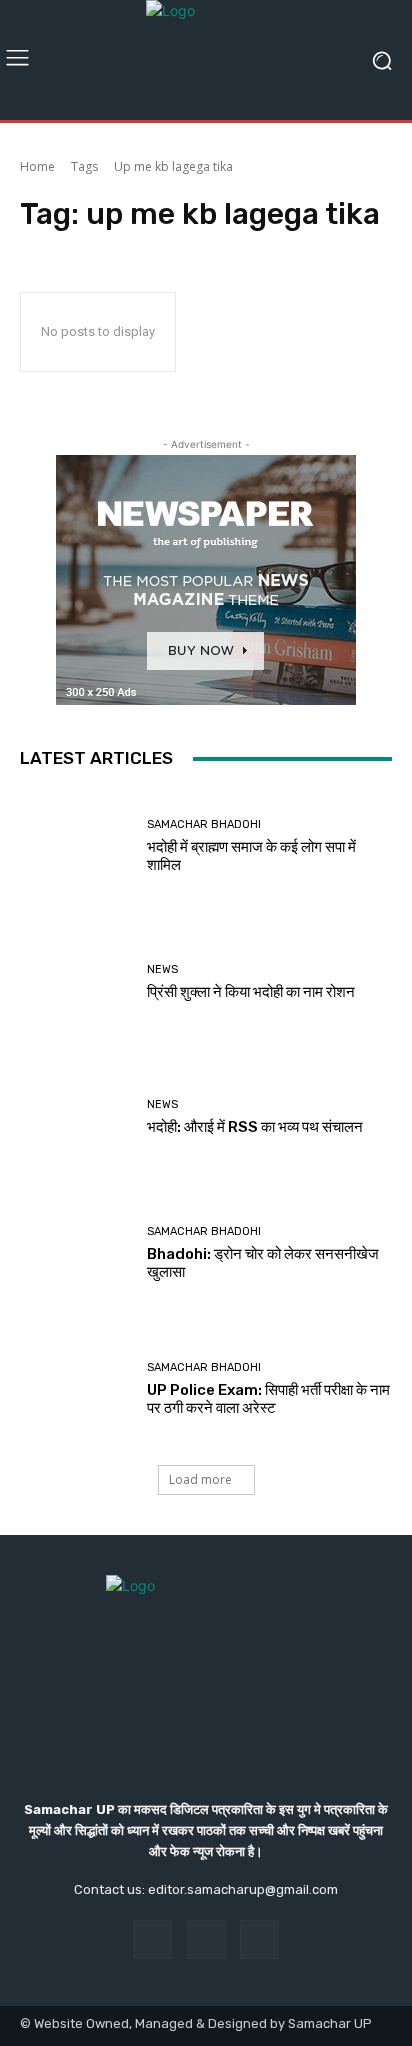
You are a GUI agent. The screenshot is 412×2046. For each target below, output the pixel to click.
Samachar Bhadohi (204, 824)
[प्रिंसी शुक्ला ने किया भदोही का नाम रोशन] (76, 983)
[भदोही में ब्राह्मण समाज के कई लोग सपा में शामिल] (76, 847)
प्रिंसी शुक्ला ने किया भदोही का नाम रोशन (251, 992)
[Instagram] (205, 1939)
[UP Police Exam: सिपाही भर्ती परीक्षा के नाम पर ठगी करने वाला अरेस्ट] (76, 1389)
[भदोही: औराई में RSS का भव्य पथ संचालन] (76, 1118)
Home (37, 166)
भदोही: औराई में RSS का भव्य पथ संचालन (255, 1127)
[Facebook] (152, 1939)
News (162, 969)
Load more (200, 1479)
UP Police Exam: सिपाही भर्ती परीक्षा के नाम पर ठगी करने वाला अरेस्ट (268, 1399)
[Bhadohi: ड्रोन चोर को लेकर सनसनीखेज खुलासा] (76, 1254)
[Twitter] (259, 1939)
